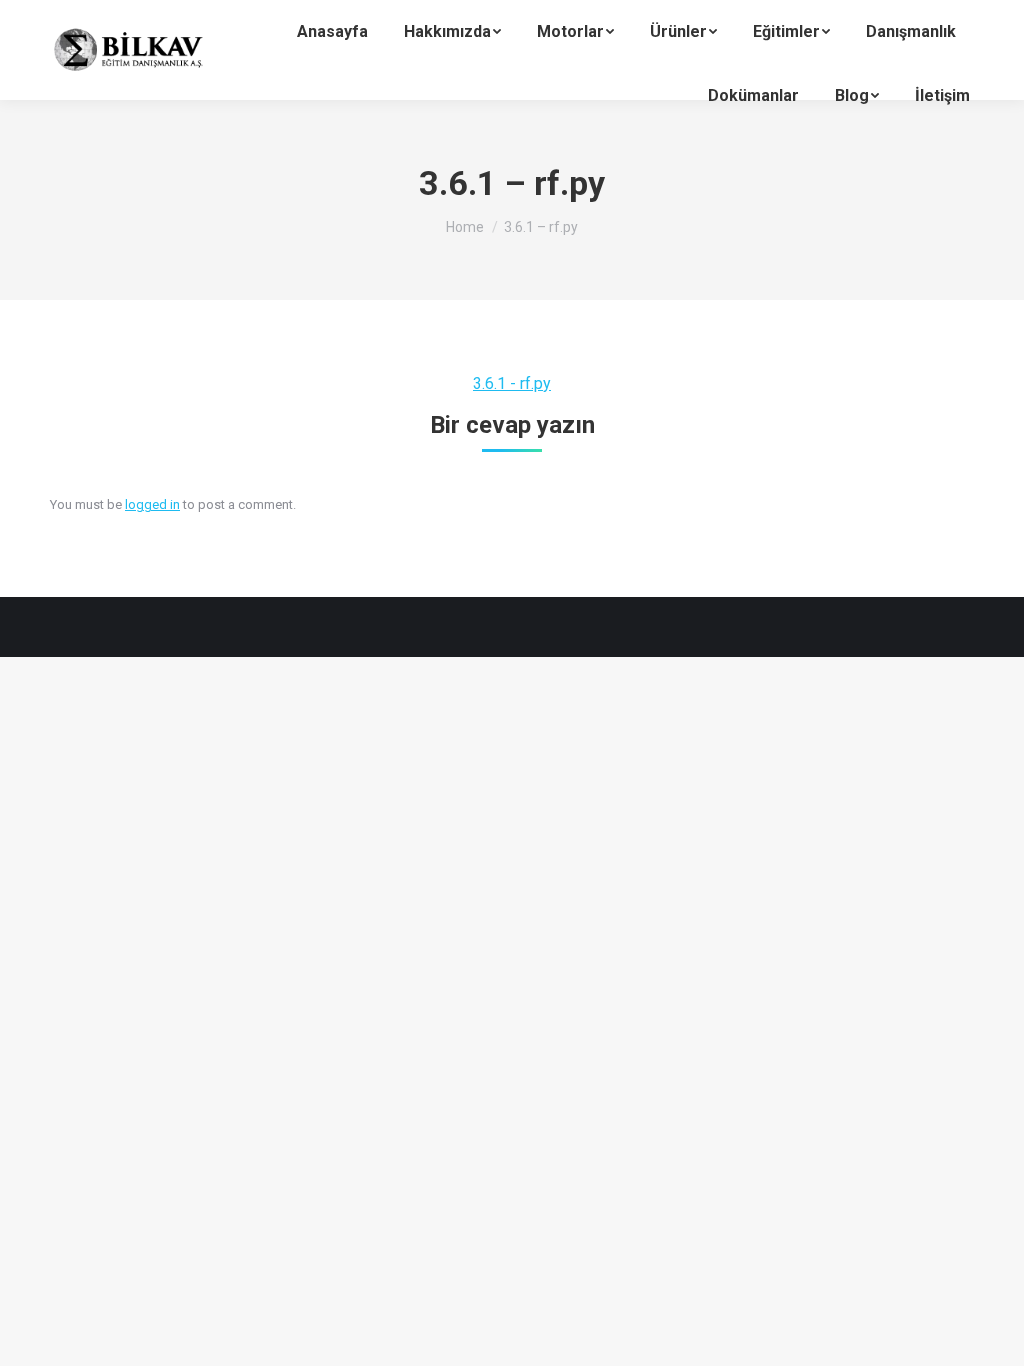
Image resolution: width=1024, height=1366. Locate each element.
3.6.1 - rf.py (512, 383)
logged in (152, 504)
